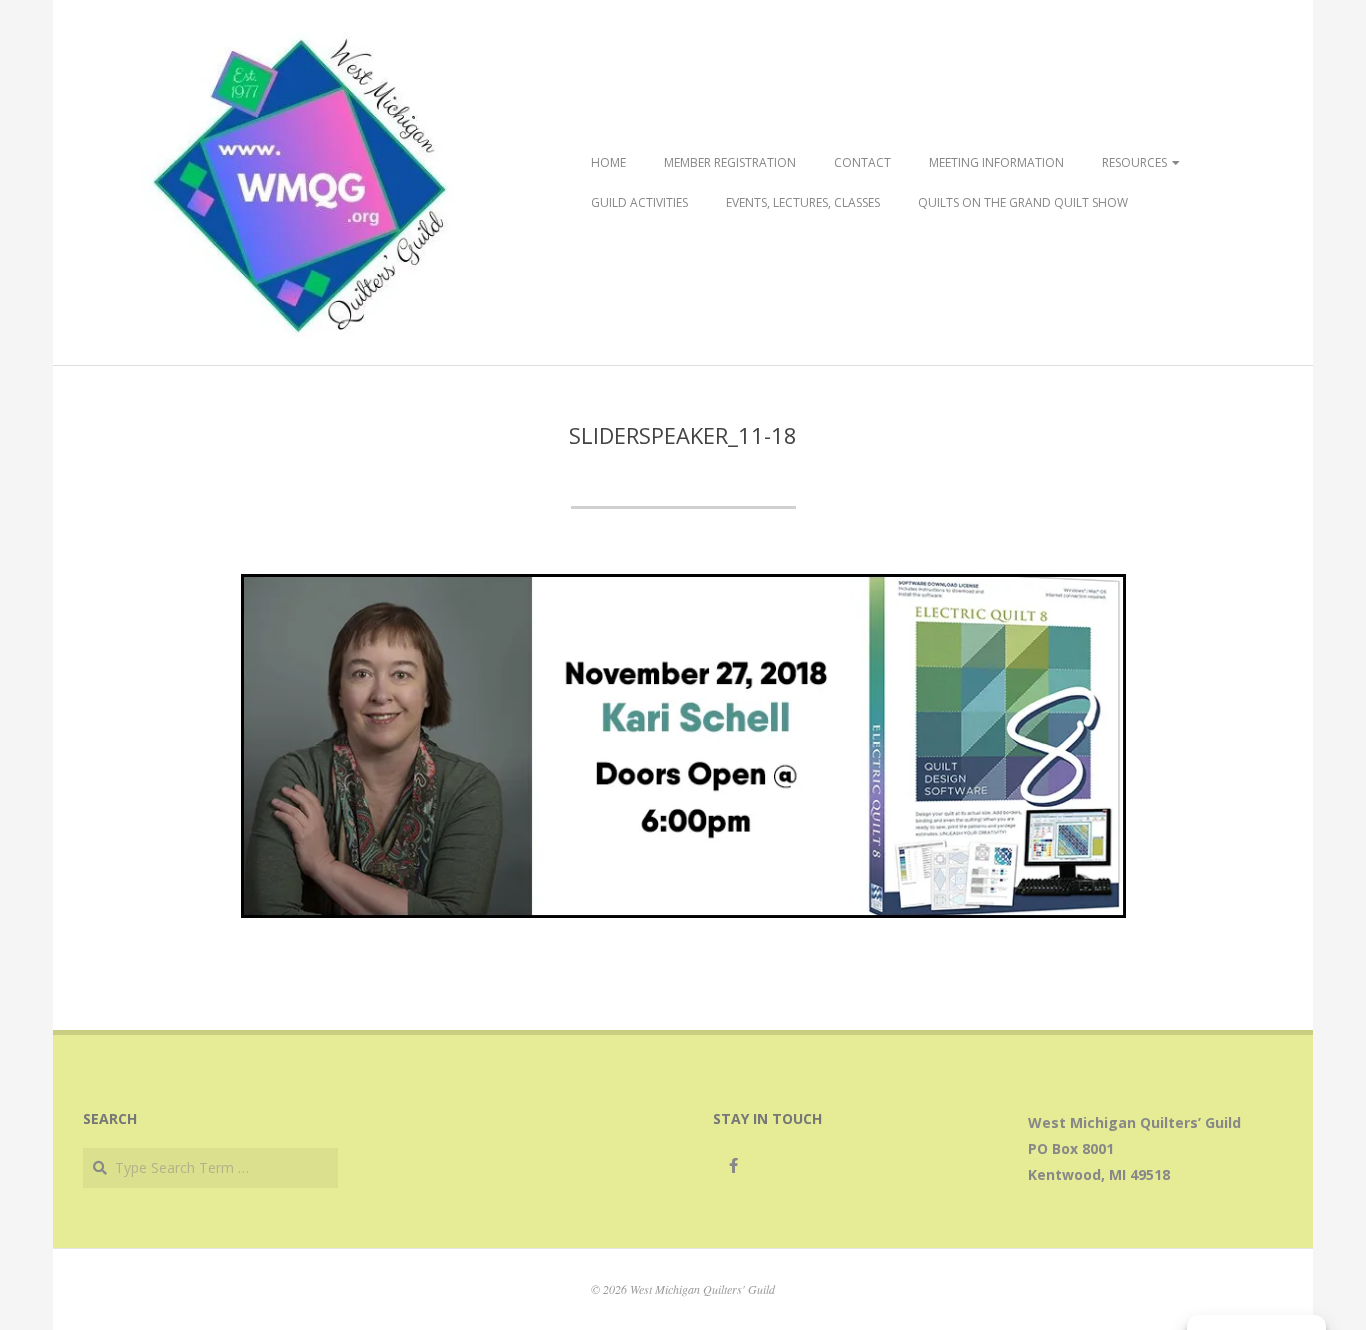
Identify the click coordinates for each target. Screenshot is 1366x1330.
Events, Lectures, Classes (803, 202)
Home (608, 162)
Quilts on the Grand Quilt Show (1023, 202)
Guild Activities (639, 202)
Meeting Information (996, 162)
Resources (1134, 162)
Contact (862, 162)
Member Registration (730, 162)
